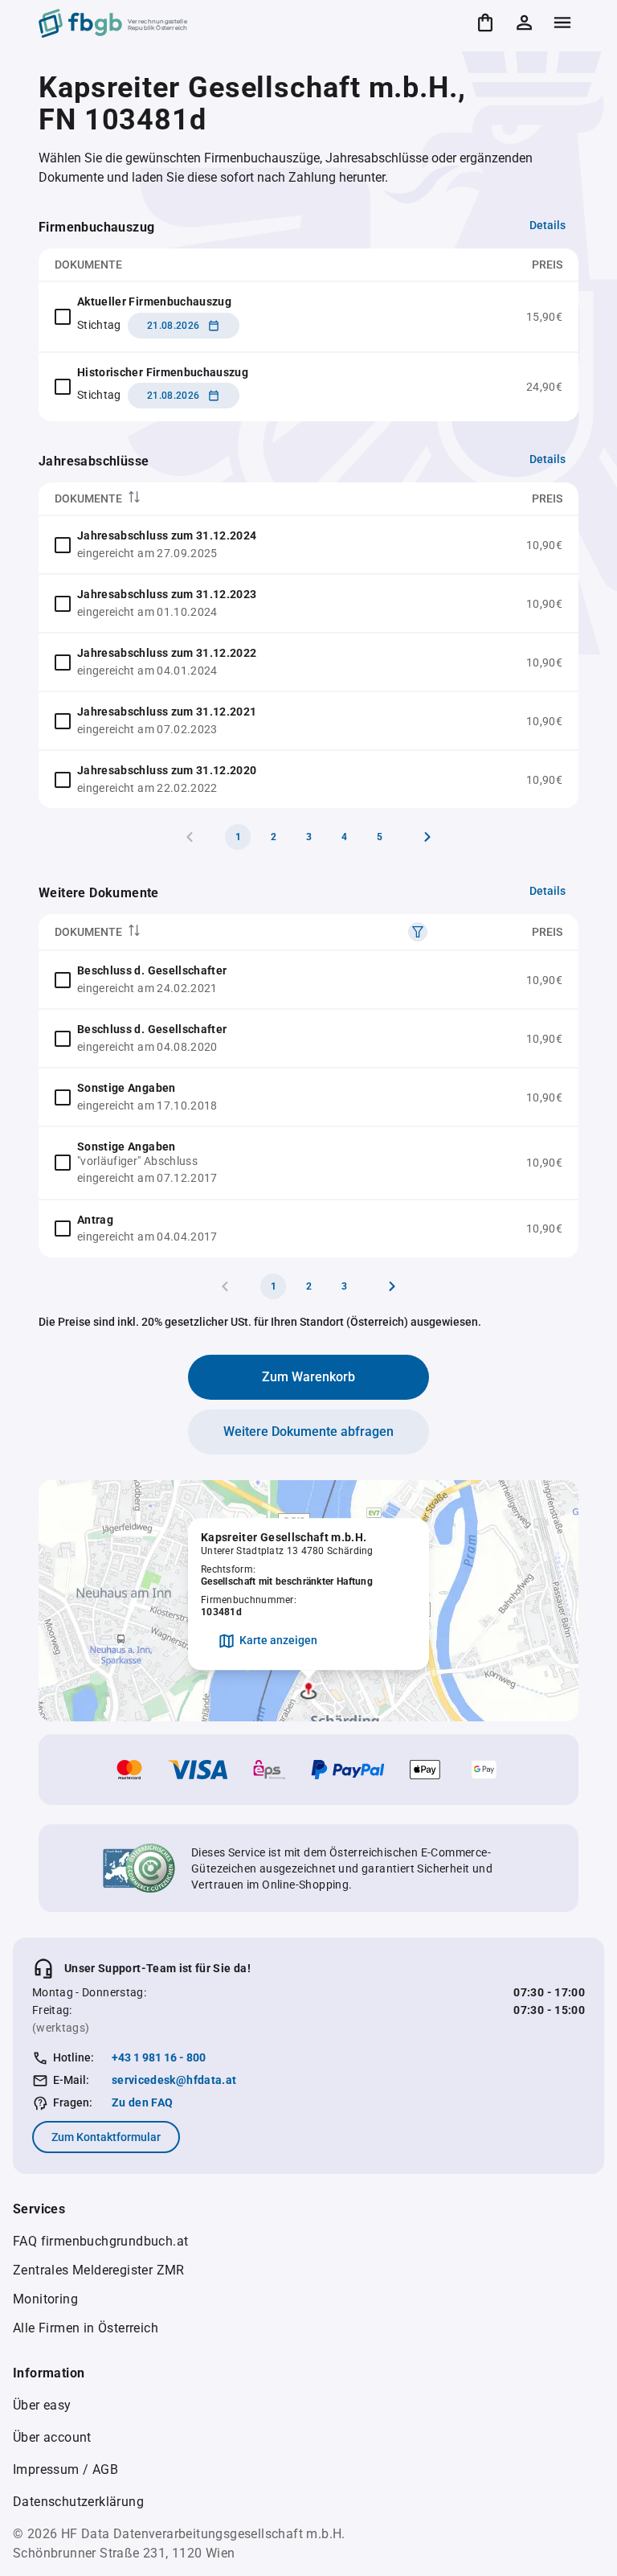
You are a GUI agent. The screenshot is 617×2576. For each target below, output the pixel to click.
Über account (52, 2437)
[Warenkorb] (485, 23)
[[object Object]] (418, 932)
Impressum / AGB (65, 2469)
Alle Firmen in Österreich (86, 2328)
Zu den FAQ (143, 2102)
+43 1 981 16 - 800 (159, 2057)
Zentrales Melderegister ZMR (99, 2270)
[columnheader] (247, 499)
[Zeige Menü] (562, 23)
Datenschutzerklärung (78, 2502)
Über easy (42, 2405)
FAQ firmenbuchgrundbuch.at (100, 2241)
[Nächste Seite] (427, 837)
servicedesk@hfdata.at (174, 2080)
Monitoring (45, 2299)
